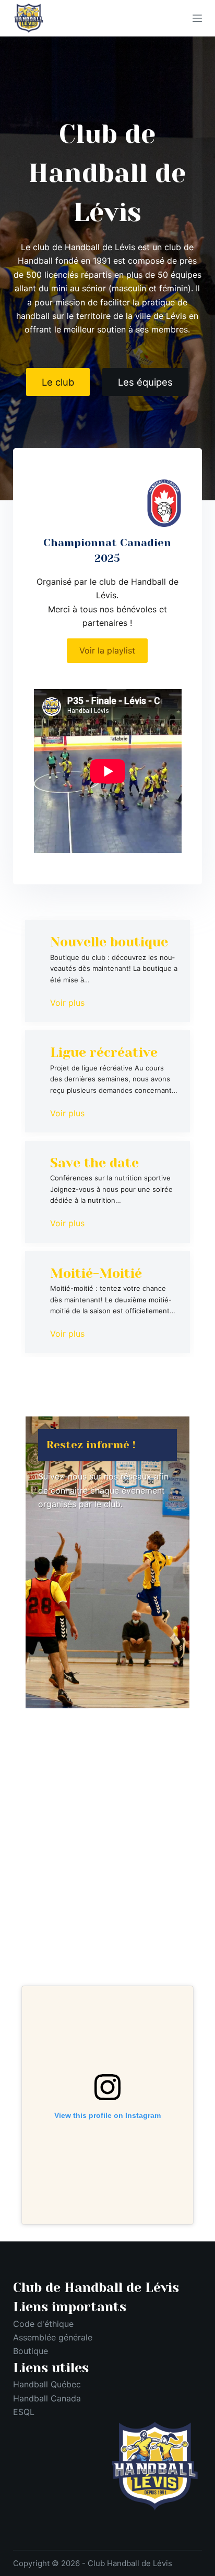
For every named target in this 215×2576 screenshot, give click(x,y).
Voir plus (67, 1003)
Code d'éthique (43, 2324)
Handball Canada (47, 2398)
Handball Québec (47, 2384)
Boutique (31, 2351)
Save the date (94, 1163)
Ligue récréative (104, 1052)
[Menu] (197, 18)
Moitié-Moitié (96, 1273)
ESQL (24, 2412)
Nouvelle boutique (109, 942)
